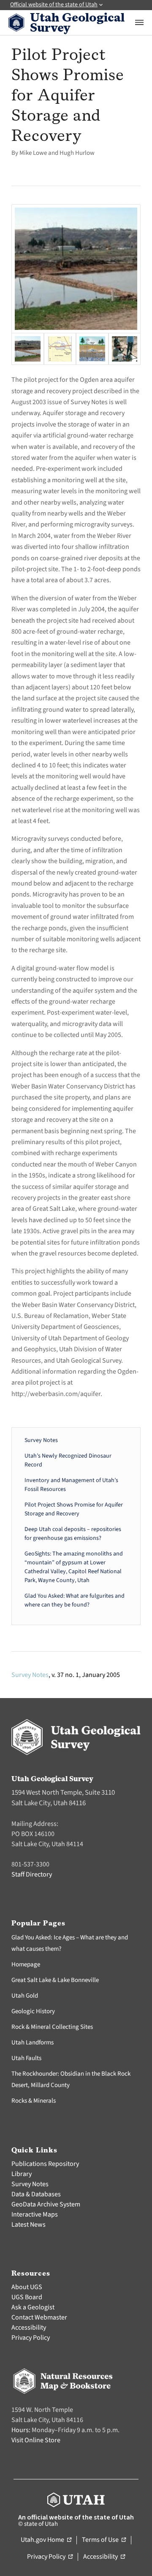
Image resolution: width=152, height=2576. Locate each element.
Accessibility (29, 2328)
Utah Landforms (33, 2043)
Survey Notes (41, 1440)
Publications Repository (45, 2164)
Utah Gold (25, 1996)
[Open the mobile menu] (139, 22)
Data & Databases (36, 2194)
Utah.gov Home (46, 2540)
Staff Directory (32, 1874)
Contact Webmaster (39, 2317)
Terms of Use (104, 2540)
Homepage (26, 1964)
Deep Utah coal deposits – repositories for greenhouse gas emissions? (73, 1534)
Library (22, 2174)
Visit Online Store (36, 2440)
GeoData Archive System (46, 2204)
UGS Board (27, 2297)
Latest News (28, 2225)
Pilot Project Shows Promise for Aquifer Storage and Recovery (74, 1509)
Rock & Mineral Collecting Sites (52, 2027)
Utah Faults (26, 2058)
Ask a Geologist (33, 2307)
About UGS (27, 2287)
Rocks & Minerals (34, 2101)
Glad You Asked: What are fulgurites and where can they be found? (75, 1600)
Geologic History (33, 2011)
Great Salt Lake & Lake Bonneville (55, 1980)
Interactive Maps (35, 2214)
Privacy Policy (31, 2338)
